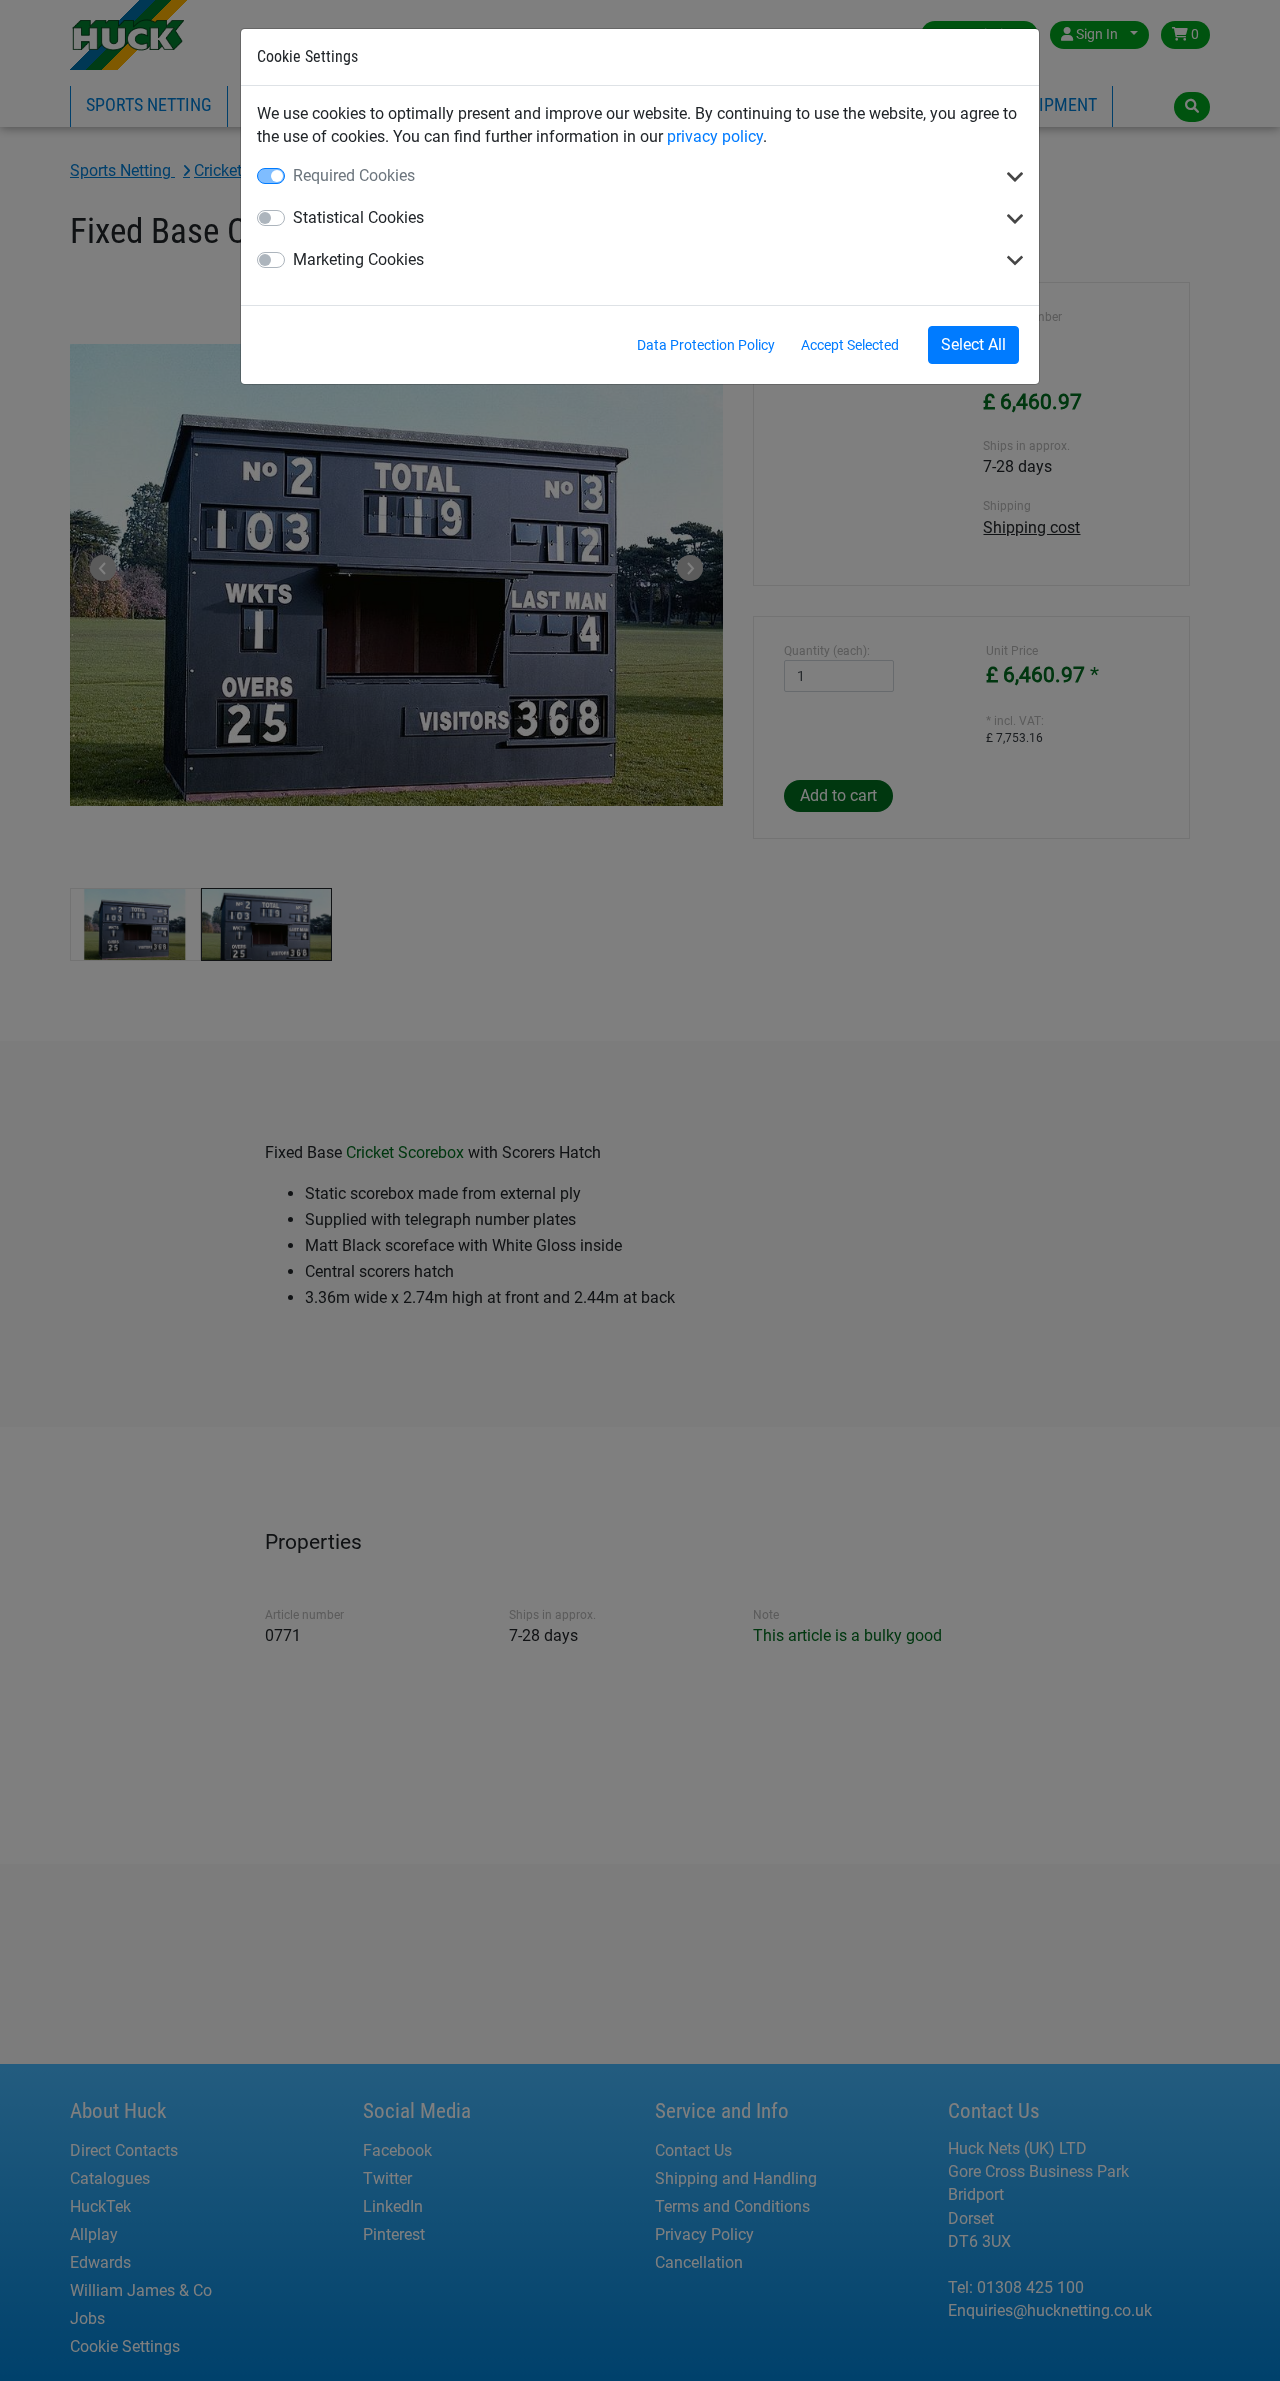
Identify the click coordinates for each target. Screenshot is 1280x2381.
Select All (973, 344)
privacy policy (715, 136)
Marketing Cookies (358, 259)
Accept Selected (850, 345)
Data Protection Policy (706, 345)
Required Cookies (354, 175)
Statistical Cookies (358, 217)
